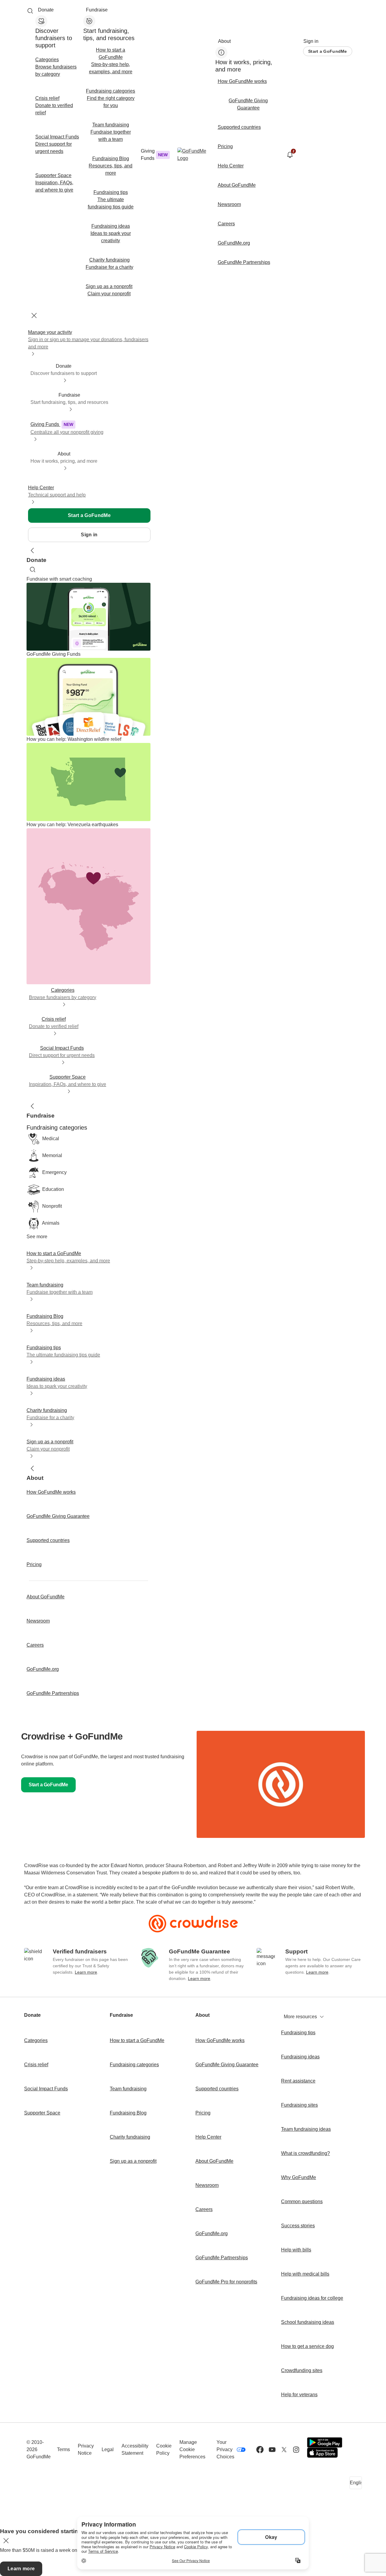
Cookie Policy (164, 2449)
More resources (300, 2017)
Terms (63, 2449)
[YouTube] (272, 2450)
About (224, 41)
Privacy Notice (86, 2449)
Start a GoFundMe (327, 51)
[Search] (30, 11)
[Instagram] (296, 2450)
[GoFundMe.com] (193, 155)
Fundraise (97, 10)
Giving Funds (154, 155)
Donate (46, 10)
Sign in (311, 41)
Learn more (86, 1972)
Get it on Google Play (325, 2442)
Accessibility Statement (135, 2449)
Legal (108, 2449)
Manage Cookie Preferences (192, 2449)
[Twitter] (284, 2450)
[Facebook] (260, 2450)
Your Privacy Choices (225, 2449)
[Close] (34, 316)
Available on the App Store (322, 2453)
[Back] (33, 550)
